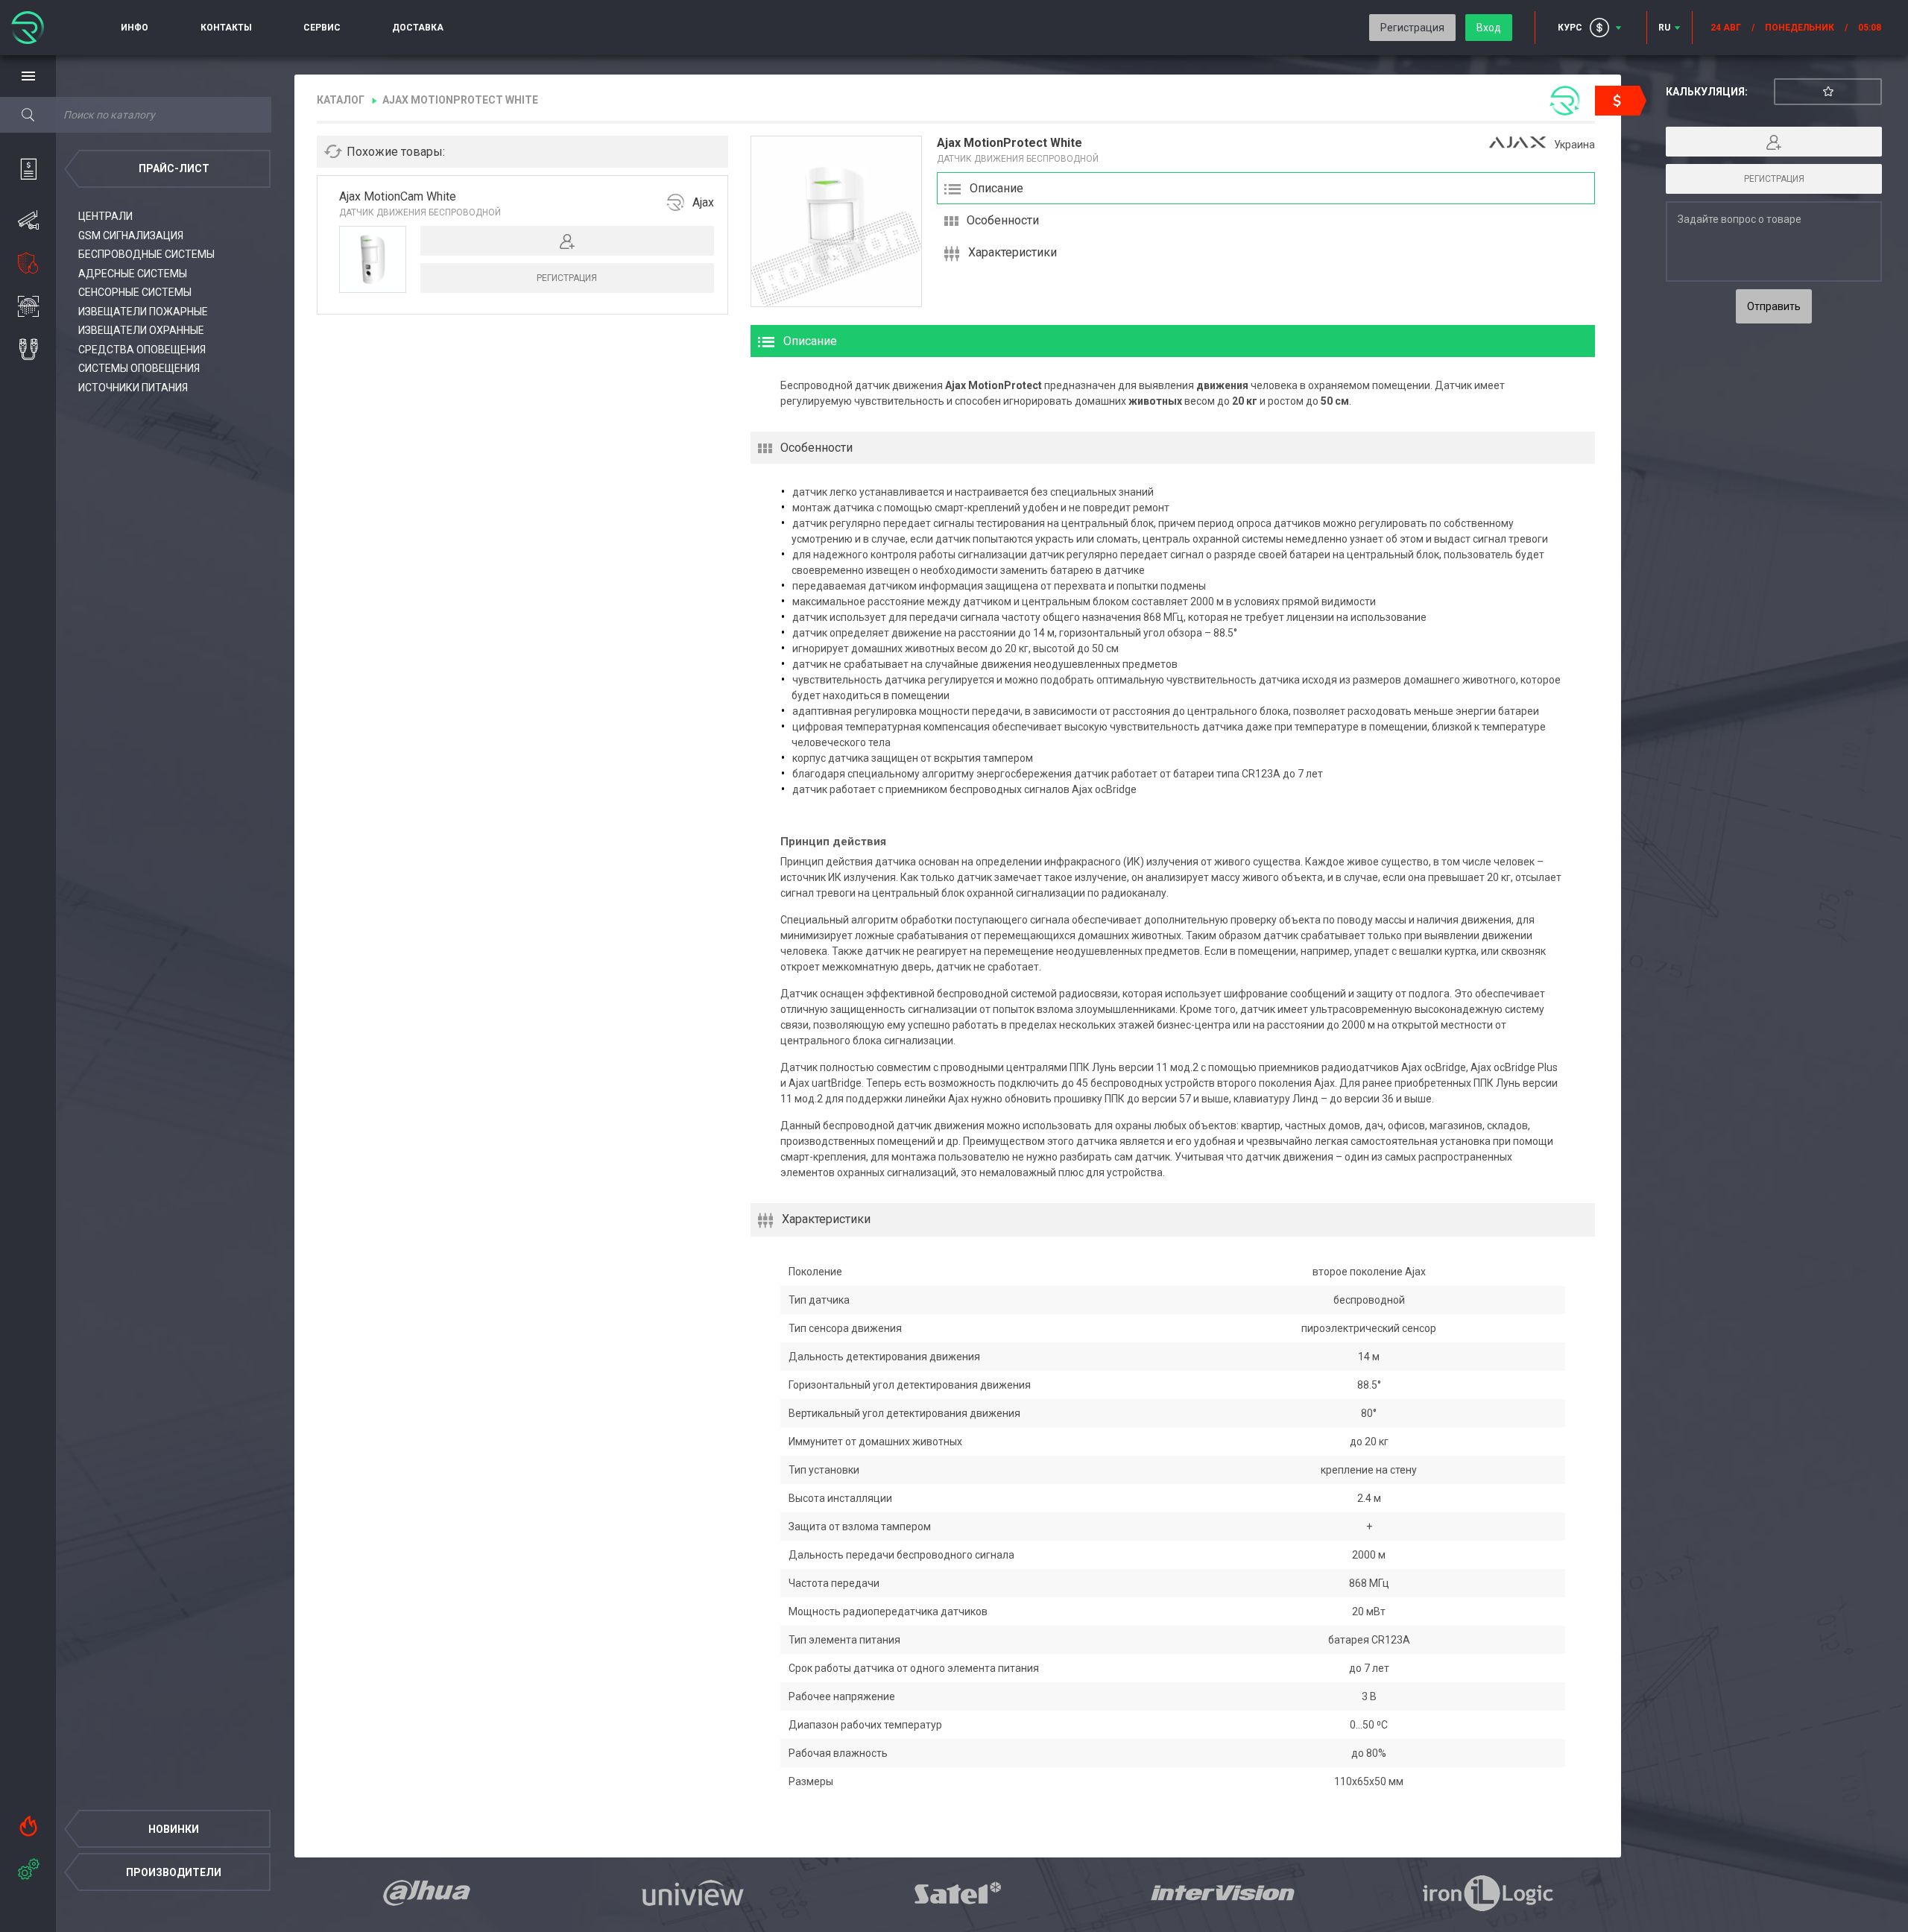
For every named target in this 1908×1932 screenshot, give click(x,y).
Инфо (135, 28)
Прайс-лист (174, 168)
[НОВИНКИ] (28, 1822)
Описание (996, 188)
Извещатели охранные (141, 330)
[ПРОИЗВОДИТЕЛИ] (28, 1866)
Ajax (703, 202)
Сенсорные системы (135, 292)
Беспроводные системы (146, 254)
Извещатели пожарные (143, 312)
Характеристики (1013, 252)
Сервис (322, 28)
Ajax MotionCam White (398, 196)
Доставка (418, 28)
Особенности (1003, 220)
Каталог (341, 100)
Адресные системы (133, 274)
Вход (1489, 28)
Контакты (226, 28)
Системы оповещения (139, 368)
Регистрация (1412, 28)
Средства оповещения (142, 350)
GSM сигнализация (131, 236)
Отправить (1774, 306)
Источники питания (133, 388)
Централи (105, 216)
